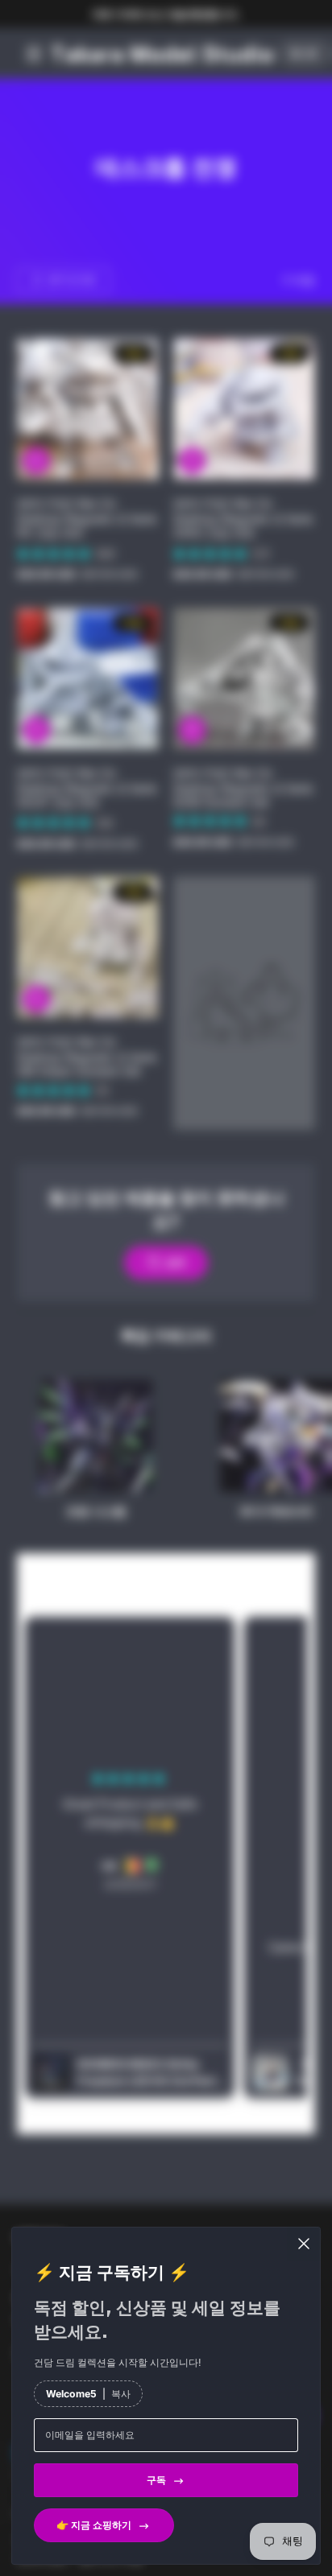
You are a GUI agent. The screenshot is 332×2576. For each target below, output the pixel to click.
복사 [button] (121, 2394)
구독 (156, 2480)
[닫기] (304, 2244)
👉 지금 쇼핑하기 (94, 2525)
